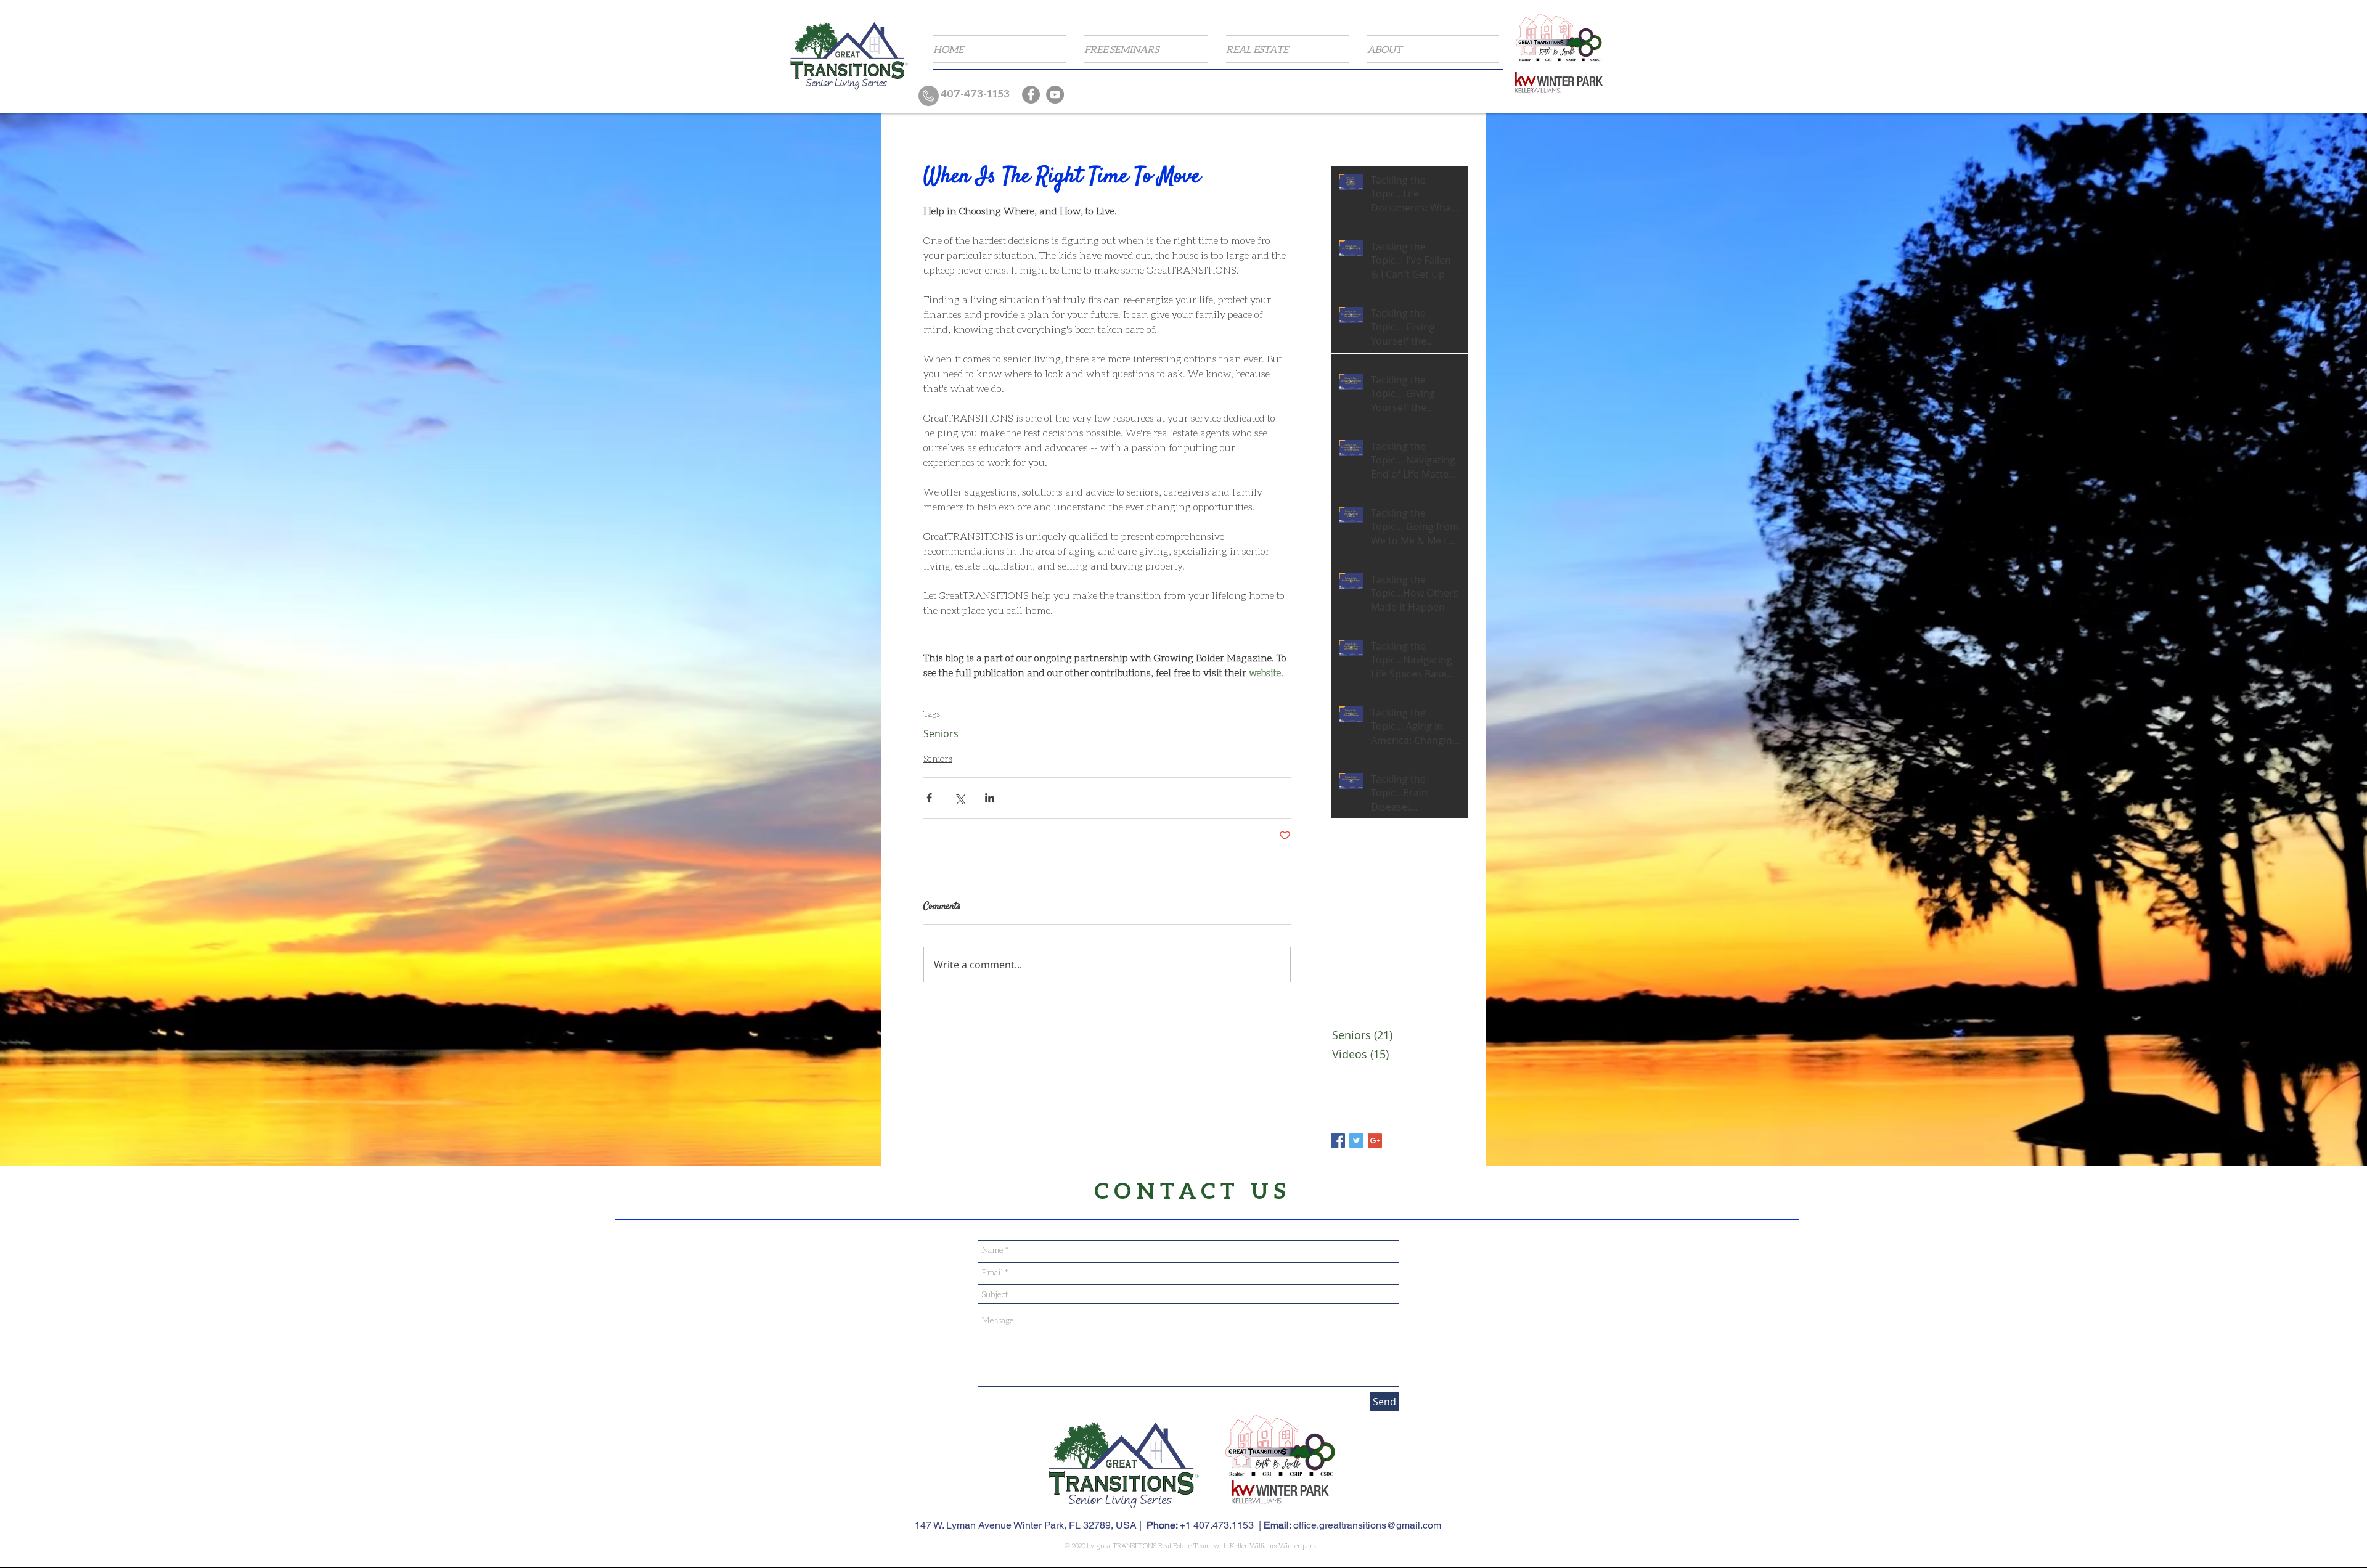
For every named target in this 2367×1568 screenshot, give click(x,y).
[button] (1146, 49)
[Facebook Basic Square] (1338, 1141)
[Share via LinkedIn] (990, 798)
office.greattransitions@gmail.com (1367, 1525)
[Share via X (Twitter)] (959, 798)
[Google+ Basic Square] (1375, 1141)
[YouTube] (1055, 95)
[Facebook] (1031, 95)
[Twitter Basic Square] (1356, 1141)
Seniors (941, 733)
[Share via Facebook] (929, 798)
